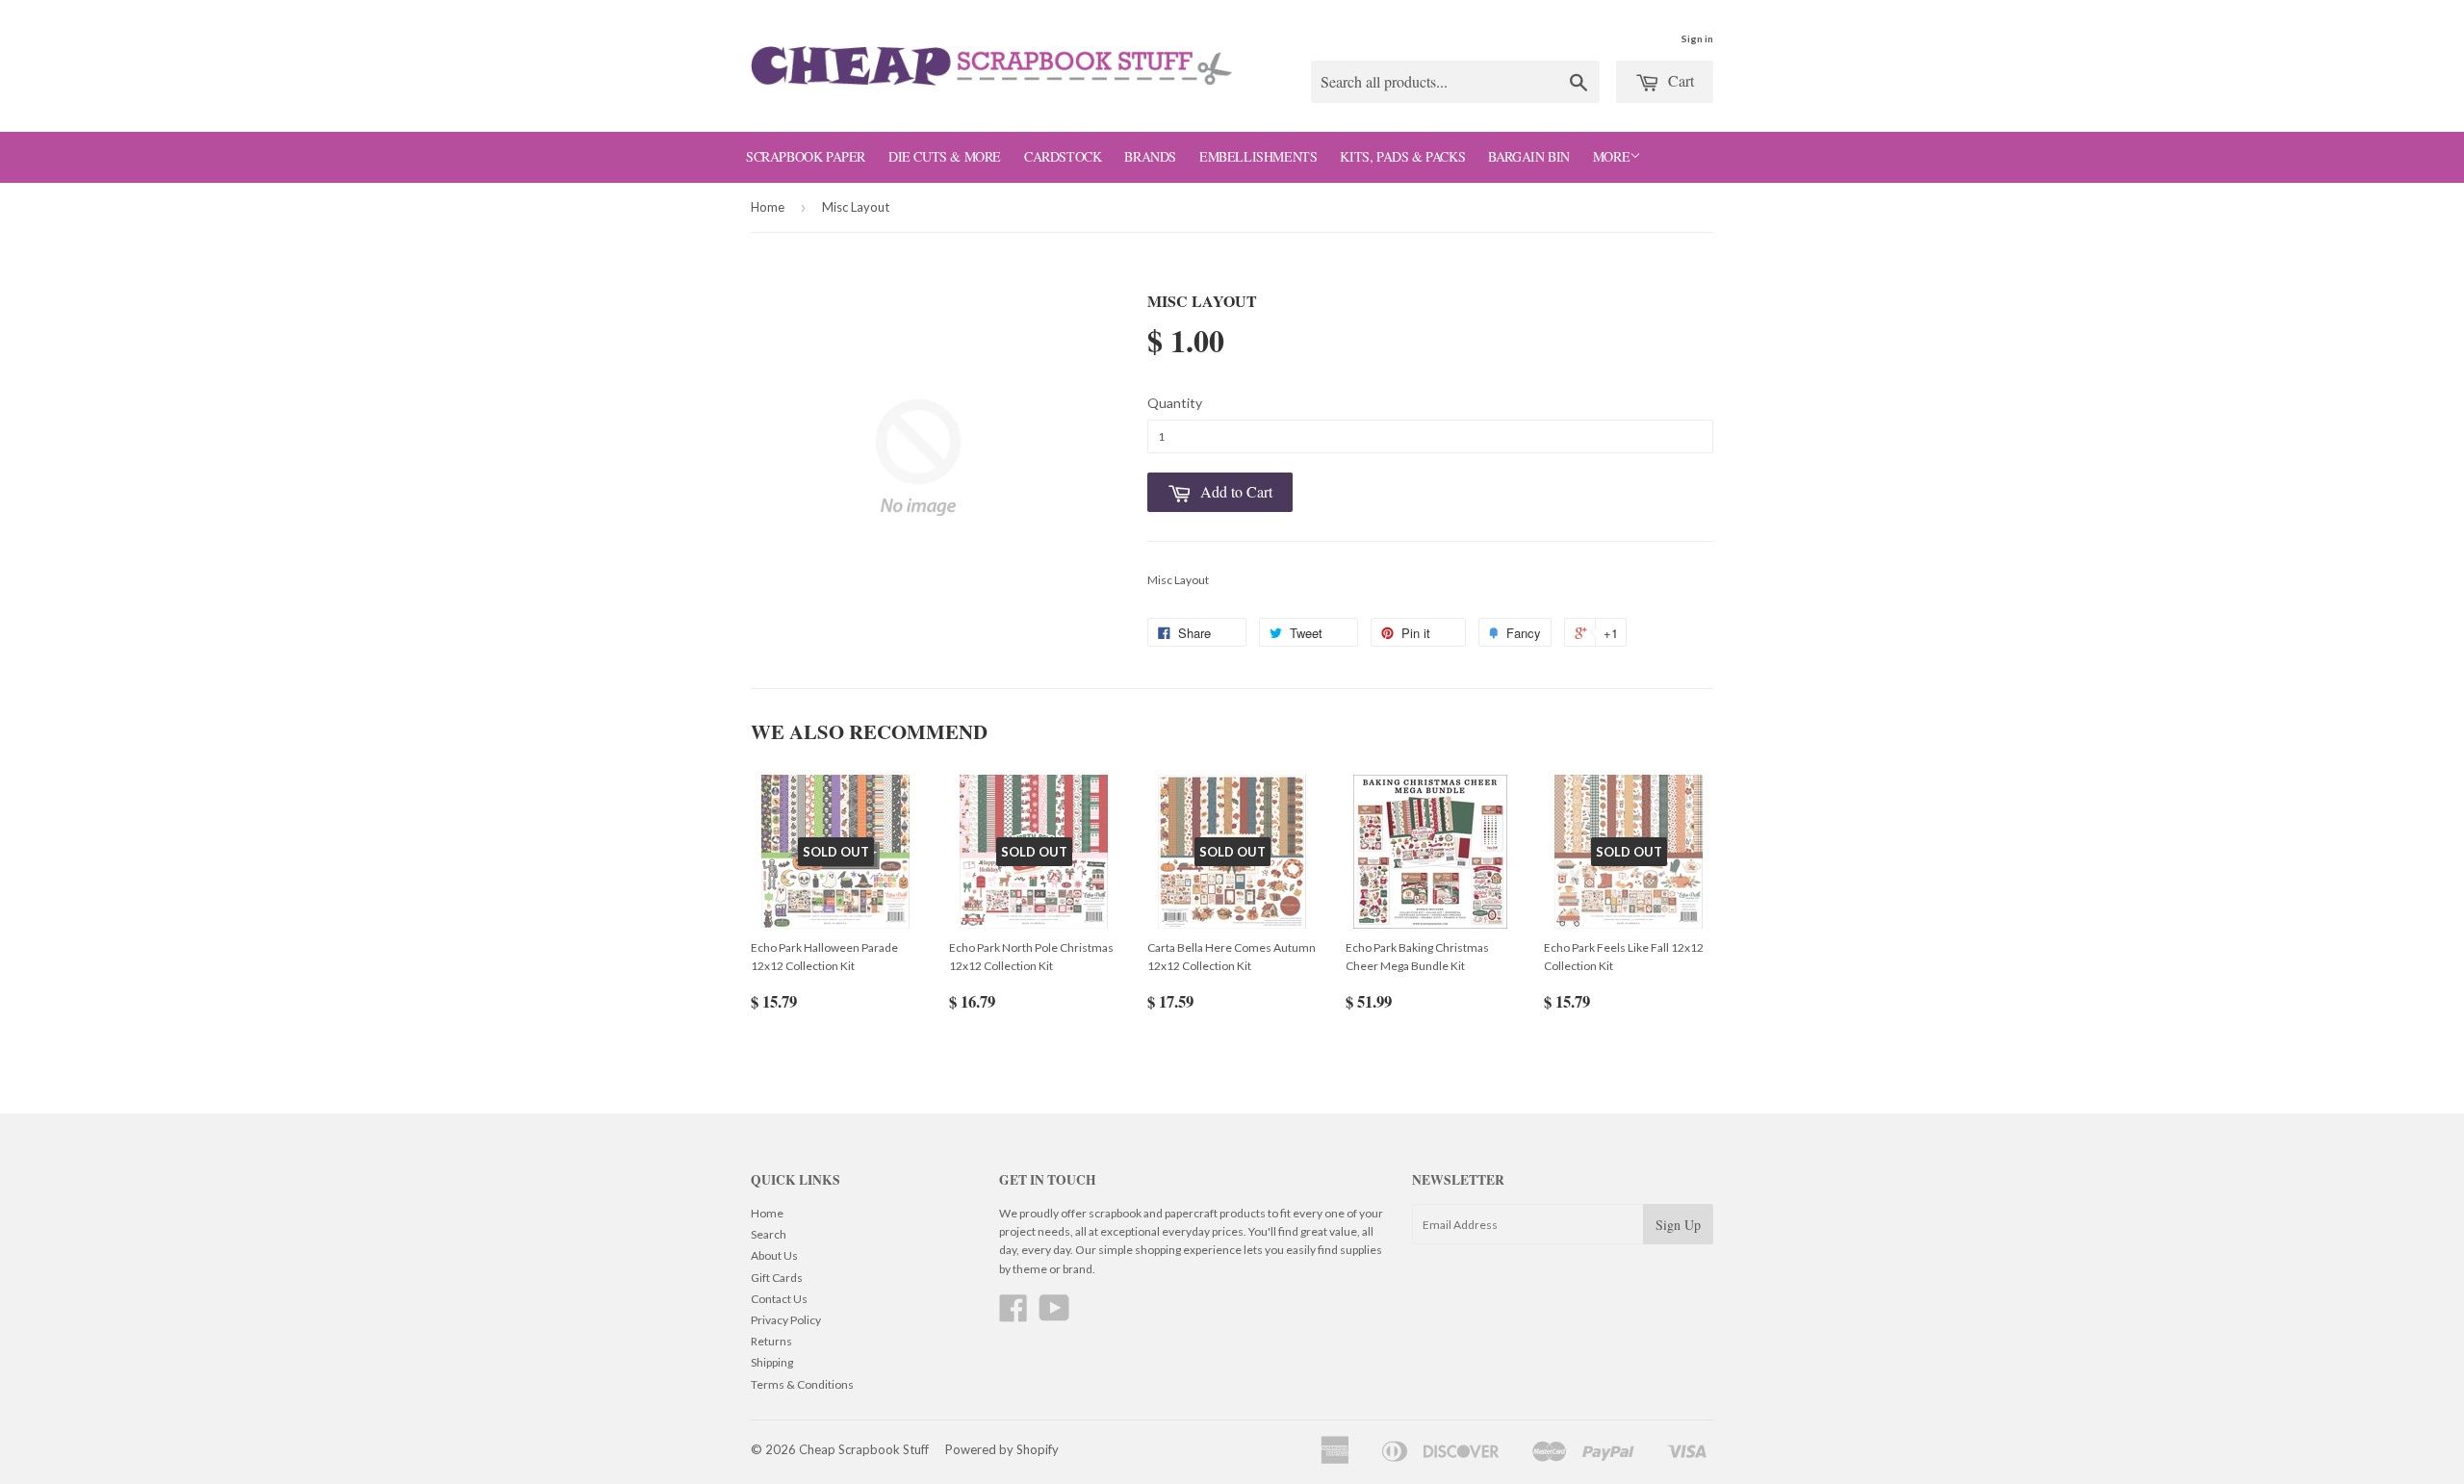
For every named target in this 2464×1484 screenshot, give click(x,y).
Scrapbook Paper (806, 156)
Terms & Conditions (802, 1384)
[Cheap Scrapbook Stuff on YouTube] (1054, 1315)
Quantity (1175, 403)
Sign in (1697, 38)
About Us (774, 1255)
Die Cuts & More (945, 156)
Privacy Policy (786, 1320)
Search (769, 1234)
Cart (1679, 80)
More (1611, 156)
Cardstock (1063, 156)
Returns (771, 1341)
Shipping (772, 1362)
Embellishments (1258, 156)
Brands (1150, 156)
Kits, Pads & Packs (1402, 156)
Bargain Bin (1529, 156)
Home (768, 207)
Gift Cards (777, 1278)
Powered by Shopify (1002, 1449)
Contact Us (779, 1299)
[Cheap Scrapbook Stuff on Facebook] (1014, 1315)
